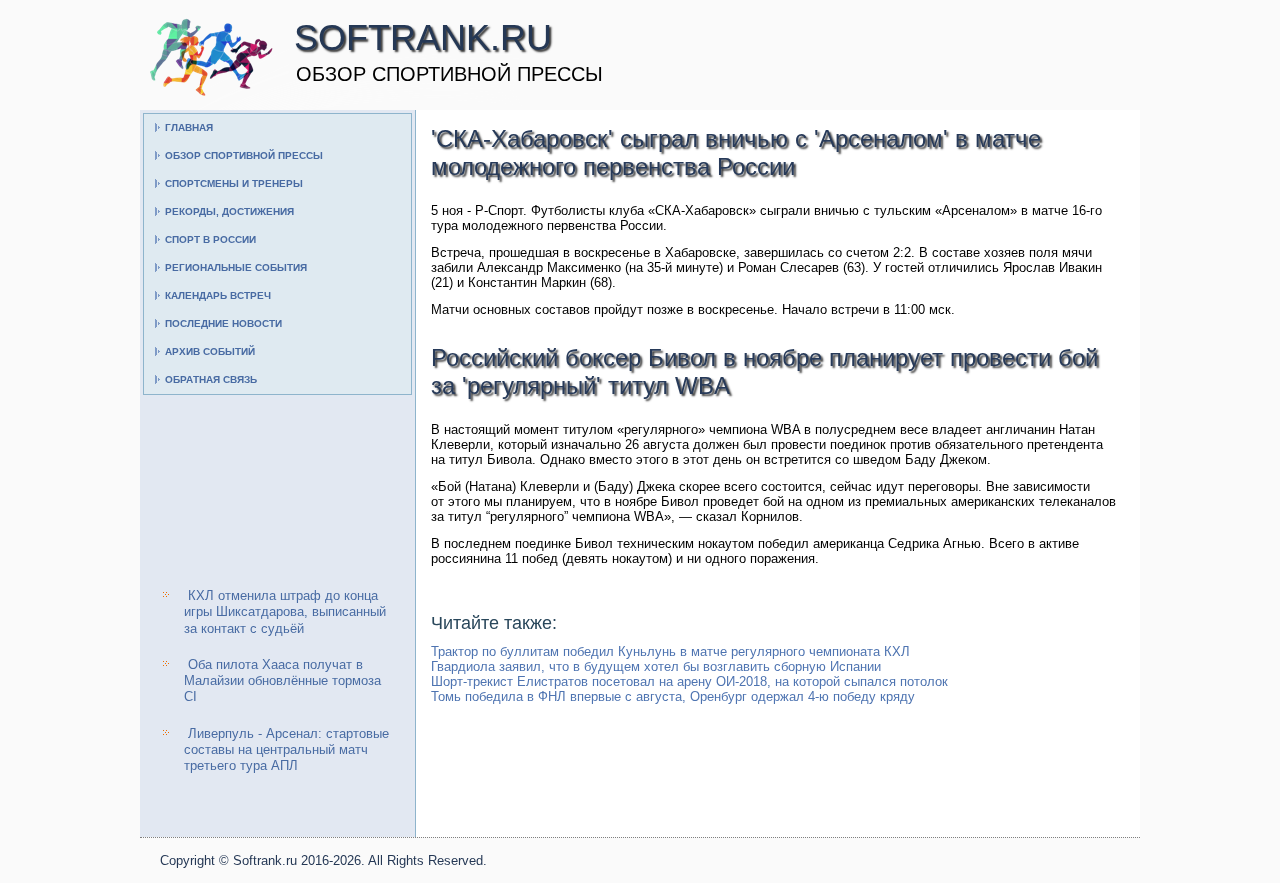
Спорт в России (210, 239)
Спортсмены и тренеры (234, 183)
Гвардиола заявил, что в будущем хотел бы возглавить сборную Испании (656, 666)
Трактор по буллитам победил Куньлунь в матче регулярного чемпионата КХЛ (670, 651)
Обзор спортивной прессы (244, 155)
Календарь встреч (218, 295)
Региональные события (236, 267)
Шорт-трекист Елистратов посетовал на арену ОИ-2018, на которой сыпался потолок (689, 681)
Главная (189, 127)
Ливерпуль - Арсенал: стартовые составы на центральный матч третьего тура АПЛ (286, 750)
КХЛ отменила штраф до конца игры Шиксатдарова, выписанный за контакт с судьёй (285, 612)
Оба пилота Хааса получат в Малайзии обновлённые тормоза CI (282, 681)
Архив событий (210, 351)
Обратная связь (211, 379)
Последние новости (223, 323)
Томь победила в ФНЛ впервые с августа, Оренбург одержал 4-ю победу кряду (673, 696)
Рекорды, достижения (229, 211)
